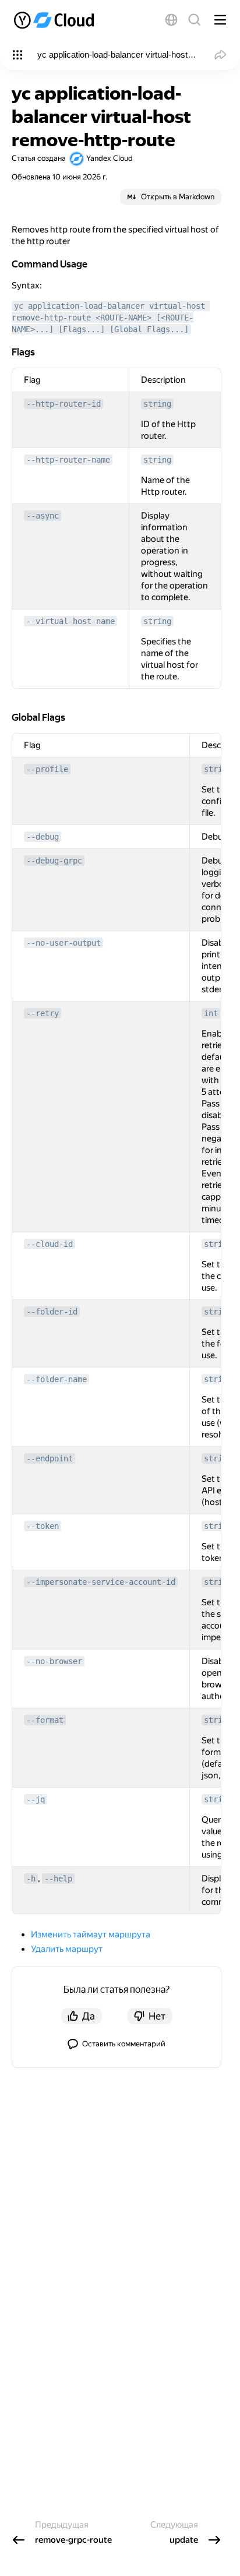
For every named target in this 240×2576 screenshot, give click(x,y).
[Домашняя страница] (55, 20)
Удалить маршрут (67, 1949)
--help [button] (58, 1879)
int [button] (211, 1013)
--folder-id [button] (52, 1312)
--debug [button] (43, 837)
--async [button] (43, 516)
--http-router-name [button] (68, 460)
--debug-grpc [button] (54, 861)
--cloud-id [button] (50, 1244)
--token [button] (43, 1526)
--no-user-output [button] (63, 943)
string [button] (157, 404)
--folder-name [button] (57, 1379)
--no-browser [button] (54, 1661)
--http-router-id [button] (63, 404)
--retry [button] (43, 1013)
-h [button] (31, 1879)
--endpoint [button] (50, 1458)
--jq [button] (36, 1799)
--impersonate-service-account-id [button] (101, 1582)
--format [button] (45, 1720)
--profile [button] (47, 769)
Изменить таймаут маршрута (91, 1934)
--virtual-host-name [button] (70, 621)
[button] (171, 20)
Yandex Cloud (110, 158)
